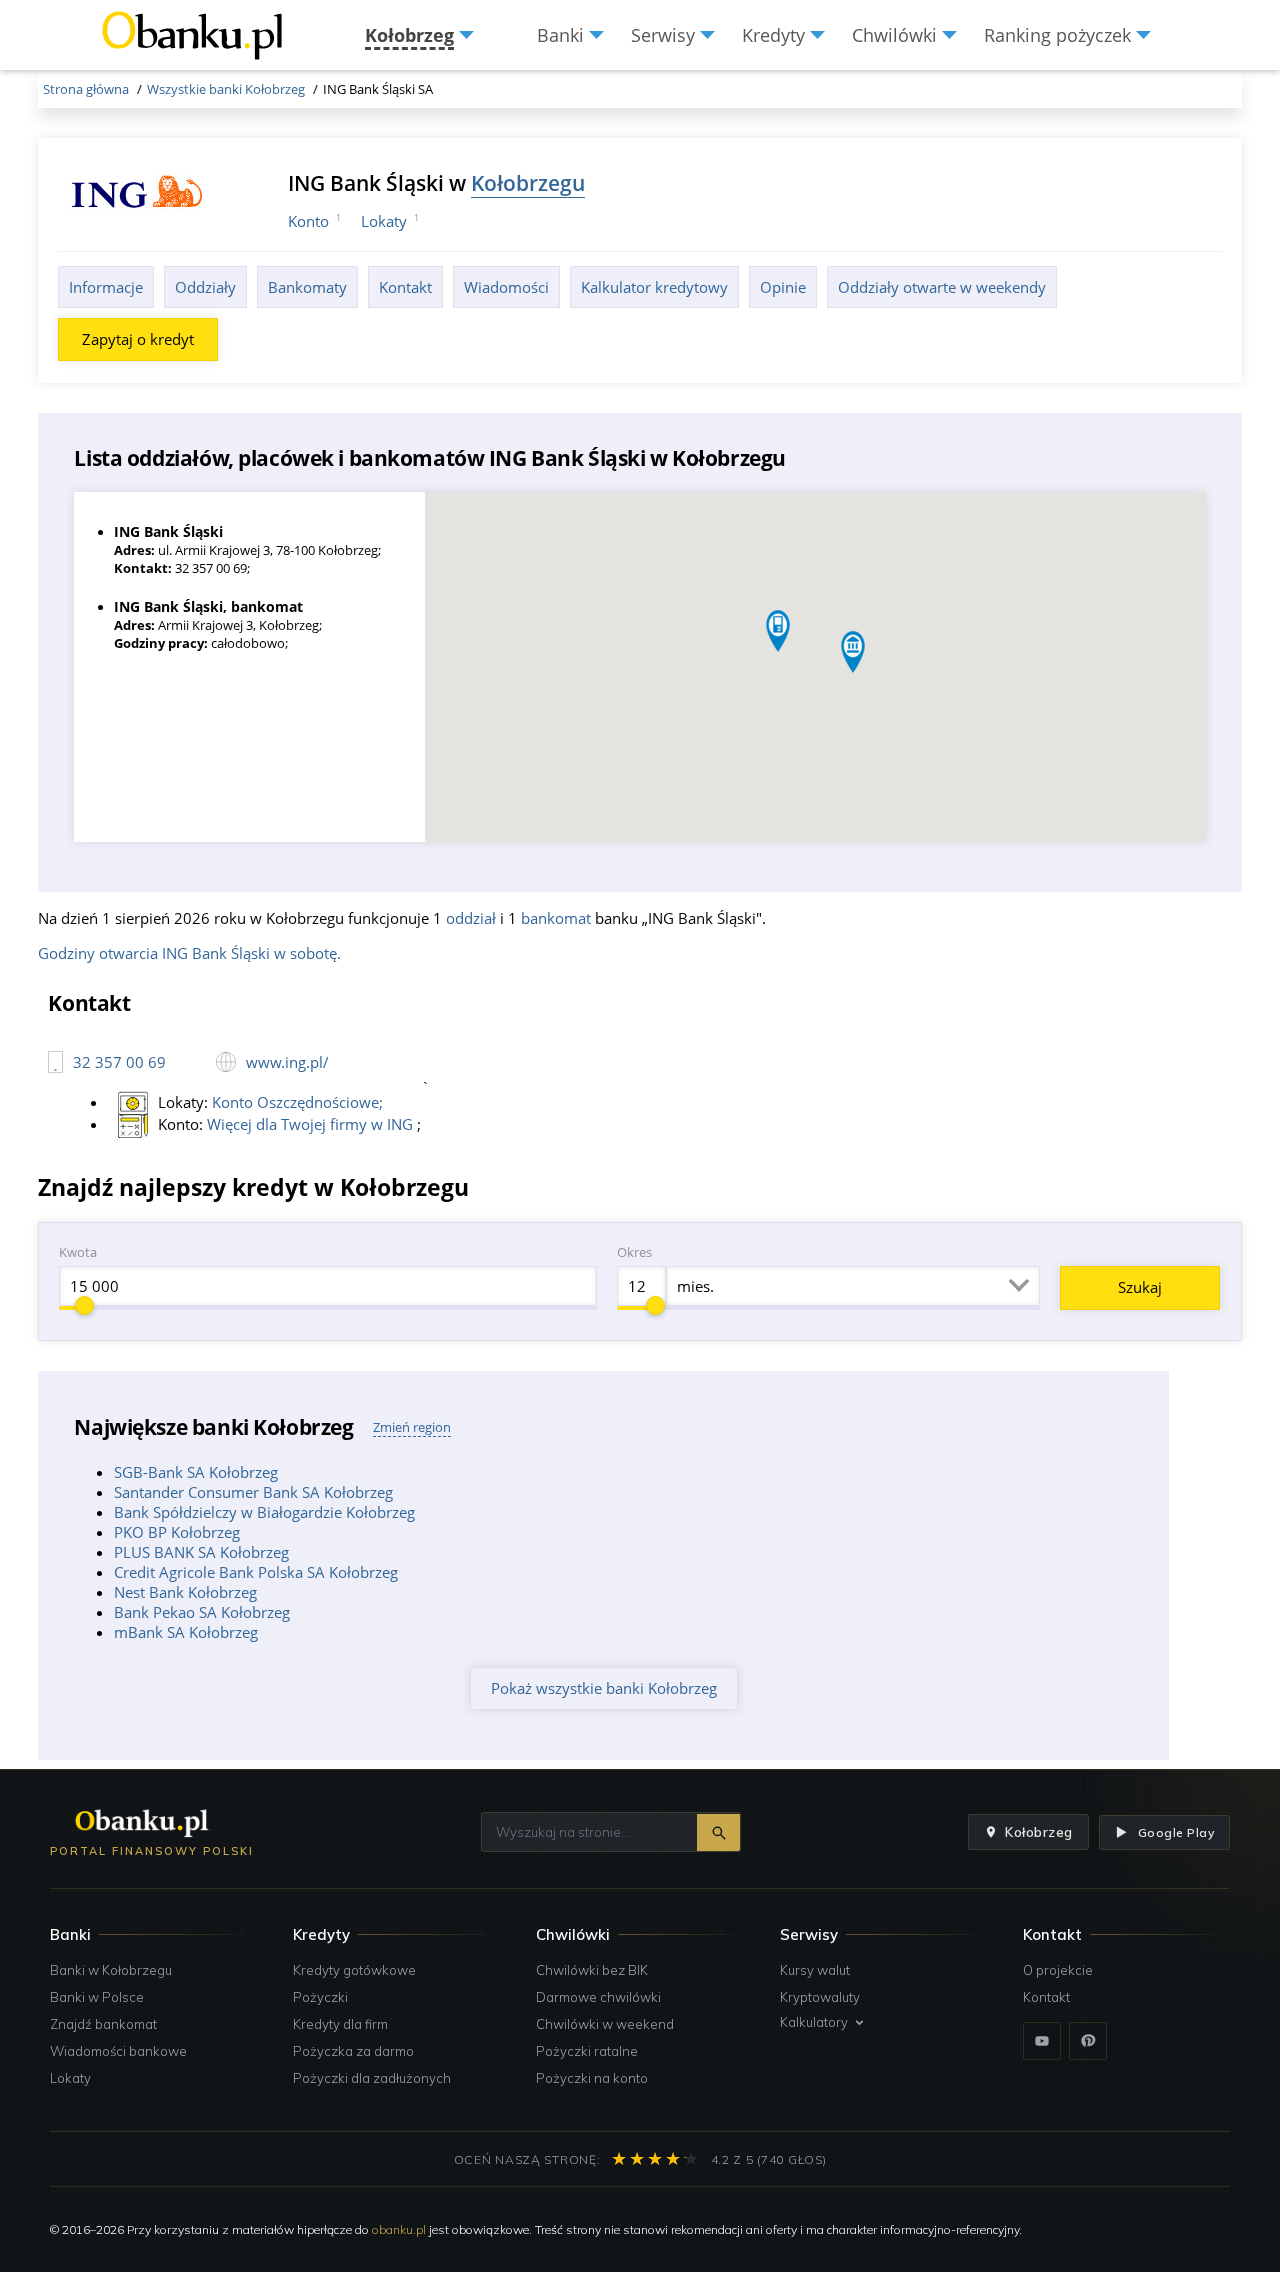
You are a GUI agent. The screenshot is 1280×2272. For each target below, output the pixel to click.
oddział (471, 918)
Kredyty (321, 1934)
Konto (308, 221)
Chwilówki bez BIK (592, 1970)
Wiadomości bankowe (118, 2051)
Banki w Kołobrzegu (111, 1970)
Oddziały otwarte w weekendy (942, 287)
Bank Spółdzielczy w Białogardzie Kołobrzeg (264, 1512)
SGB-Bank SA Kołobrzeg (196, 1472)
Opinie (783, 287)
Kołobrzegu (528, 182)
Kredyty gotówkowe (354, 1970)
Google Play (1176, 1832)
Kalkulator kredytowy (654, 287)
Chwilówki (573, 1934)
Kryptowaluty (820, 1997)
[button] (853, 652)
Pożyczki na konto (592, 2078)
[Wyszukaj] (718, 1832)
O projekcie (1058, 1970)
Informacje (106, 287)
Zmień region (412, 1427)
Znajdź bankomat (103, 2024)
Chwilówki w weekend (605, 2024)
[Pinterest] (1088, 2041)
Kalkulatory (814, 2022)
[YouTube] (1042, 2041)
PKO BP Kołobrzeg (177, 1532)
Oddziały (205, 287)
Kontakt (405, 287)
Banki (70, 1934)
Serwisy (809, 1934)
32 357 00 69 (119, 1062)
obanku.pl (399, 2229)
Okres (634, 1252)
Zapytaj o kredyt (138, 339)
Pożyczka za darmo (353, 2051)
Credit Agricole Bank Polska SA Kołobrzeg (256, 1572)
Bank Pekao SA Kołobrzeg (202, 1612)
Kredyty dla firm (340, 2024)
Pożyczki (320, 1997)
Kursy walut (815, 1970)
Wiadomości (506, 287)
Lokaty (384, 221)
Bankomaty (307, 287)
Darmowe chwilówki (598, 1997)
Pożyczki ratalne (587, 2051)
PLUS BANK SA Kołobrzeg (201, 1552)
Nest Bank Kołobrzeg (185, 1592)
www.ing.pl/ (287, 1062)
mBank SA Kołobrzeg (186, 1632)
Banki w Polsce (97, 1997)
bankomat (556, 918)
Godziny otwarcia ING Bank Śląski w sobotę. (189, 953)
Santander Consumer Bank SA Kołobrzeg (253, 1492)
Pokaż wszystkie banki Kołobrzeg (604, 1688)
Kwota (78, 1252)
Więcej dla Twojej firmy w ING (312, 1124)
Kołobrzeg (1039, 1832)
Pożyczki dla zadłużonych (372, 2078)
